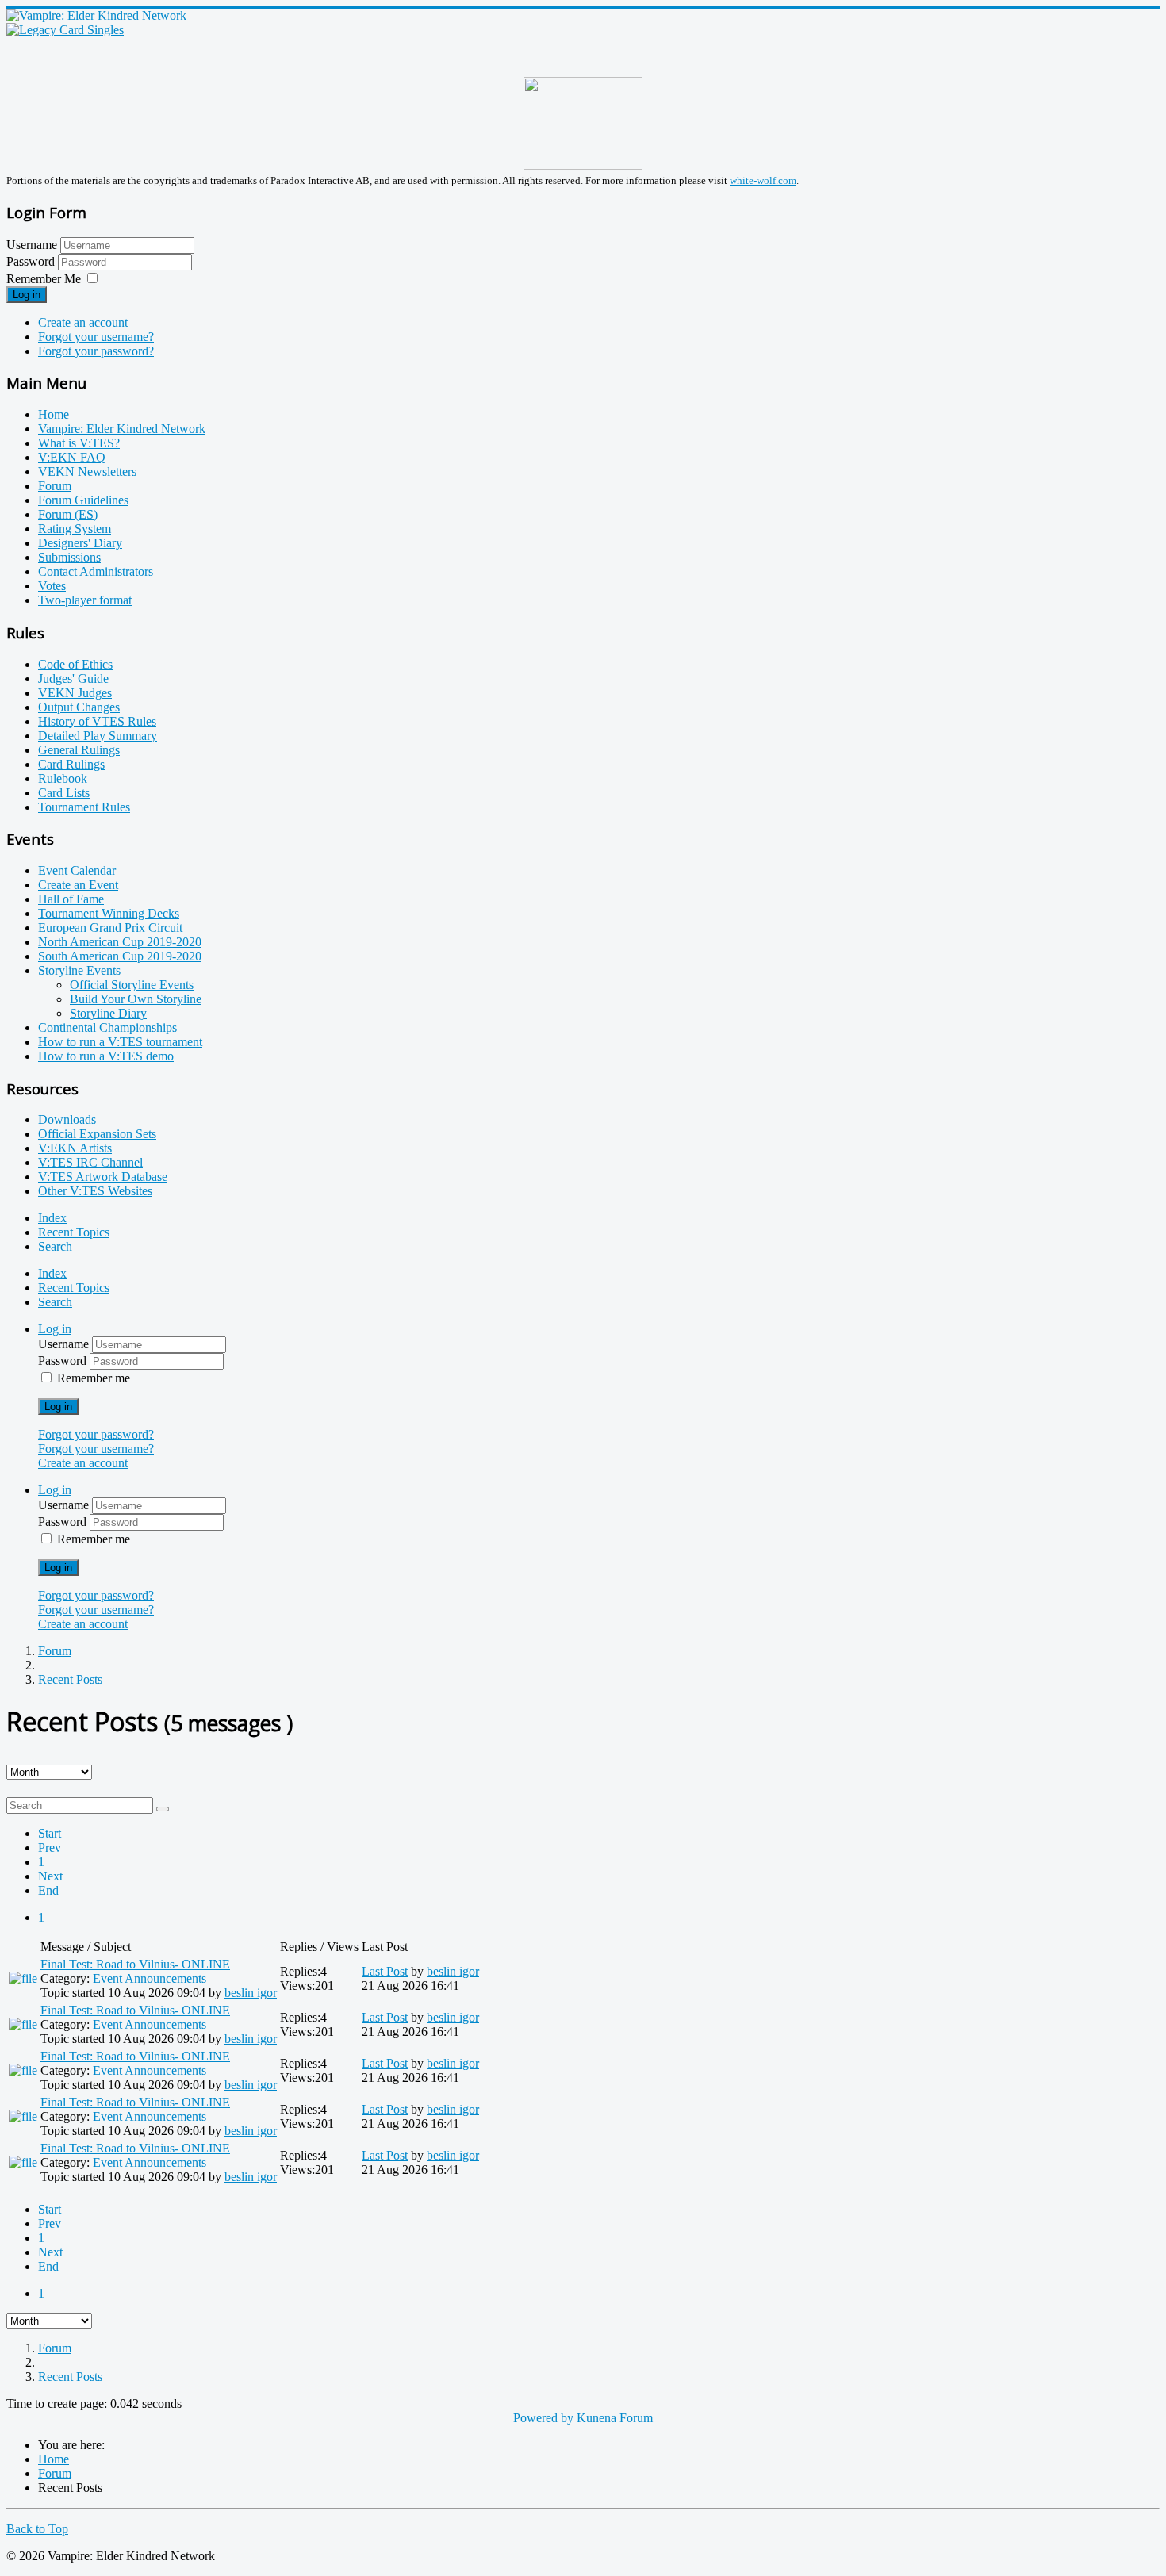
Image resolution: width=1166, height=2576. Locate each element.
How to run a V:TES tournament (120, 1042)
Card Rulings (71, 764)
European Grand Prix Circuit (110, 928)
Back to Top (37, 2529)
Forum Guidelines (83, 500)
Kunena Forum (615, 2418)
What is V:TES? (79, 443)
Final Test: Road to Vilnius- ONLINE (135, 1964)
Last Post (385, 1971)
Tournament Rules (84, 807)
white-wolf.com (763, 180)
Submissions (69, 557)
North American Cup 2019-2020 (120, 942)
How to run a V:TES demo (106, 1056)
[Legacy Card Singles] (65, 30)
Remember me (94, 1378)
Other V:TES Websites (95, 1191)
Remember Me (44, 279)
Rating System (75, 529)
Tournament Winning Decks (109, 913)
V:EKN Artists (75, 1148)
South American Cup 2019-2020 (120, 956)
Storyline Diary (108, 1013)
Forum (55, 486)
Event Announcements (150, 1978)
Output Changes (79, 707)
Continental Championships (107, 1027)
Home (54, 414)
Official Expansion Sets (97, 1134)
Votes (52, 586)
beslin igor (251, 1993)
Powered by (543, 2418)
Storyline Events (79, 970)
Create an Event (78, 885)
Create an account (83, 322)
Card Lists (64, 793)
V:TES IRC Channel (90, 1162)
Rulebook (63, 778)
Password (32, 261)
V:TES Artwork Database (103, 1177)
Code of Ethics (75, 664)
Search (55, 1246)
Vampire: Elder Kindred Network (122, 429)
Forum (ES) (68, 514)
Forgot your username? (96, 337)
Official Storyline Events (132, 985)
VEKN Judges (75, 693)
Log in (27, 295)
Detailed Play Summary (98, 736)
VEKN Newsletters (87, 471)
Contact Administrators (96, 571)
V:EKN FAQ (72, 457)
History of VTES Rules (97, 721)
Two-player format (85, 600)
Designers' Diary (80, 543)
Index (52, 1218)
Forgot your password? (96, 351)
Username (32, 245)
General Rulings (79, 750)
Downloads (67, 1119)
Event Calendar (77, 870)
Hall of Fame (71, 899)
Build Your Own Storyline (136, 999)
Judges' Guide (73, 678)
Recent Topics (74, 1232)
